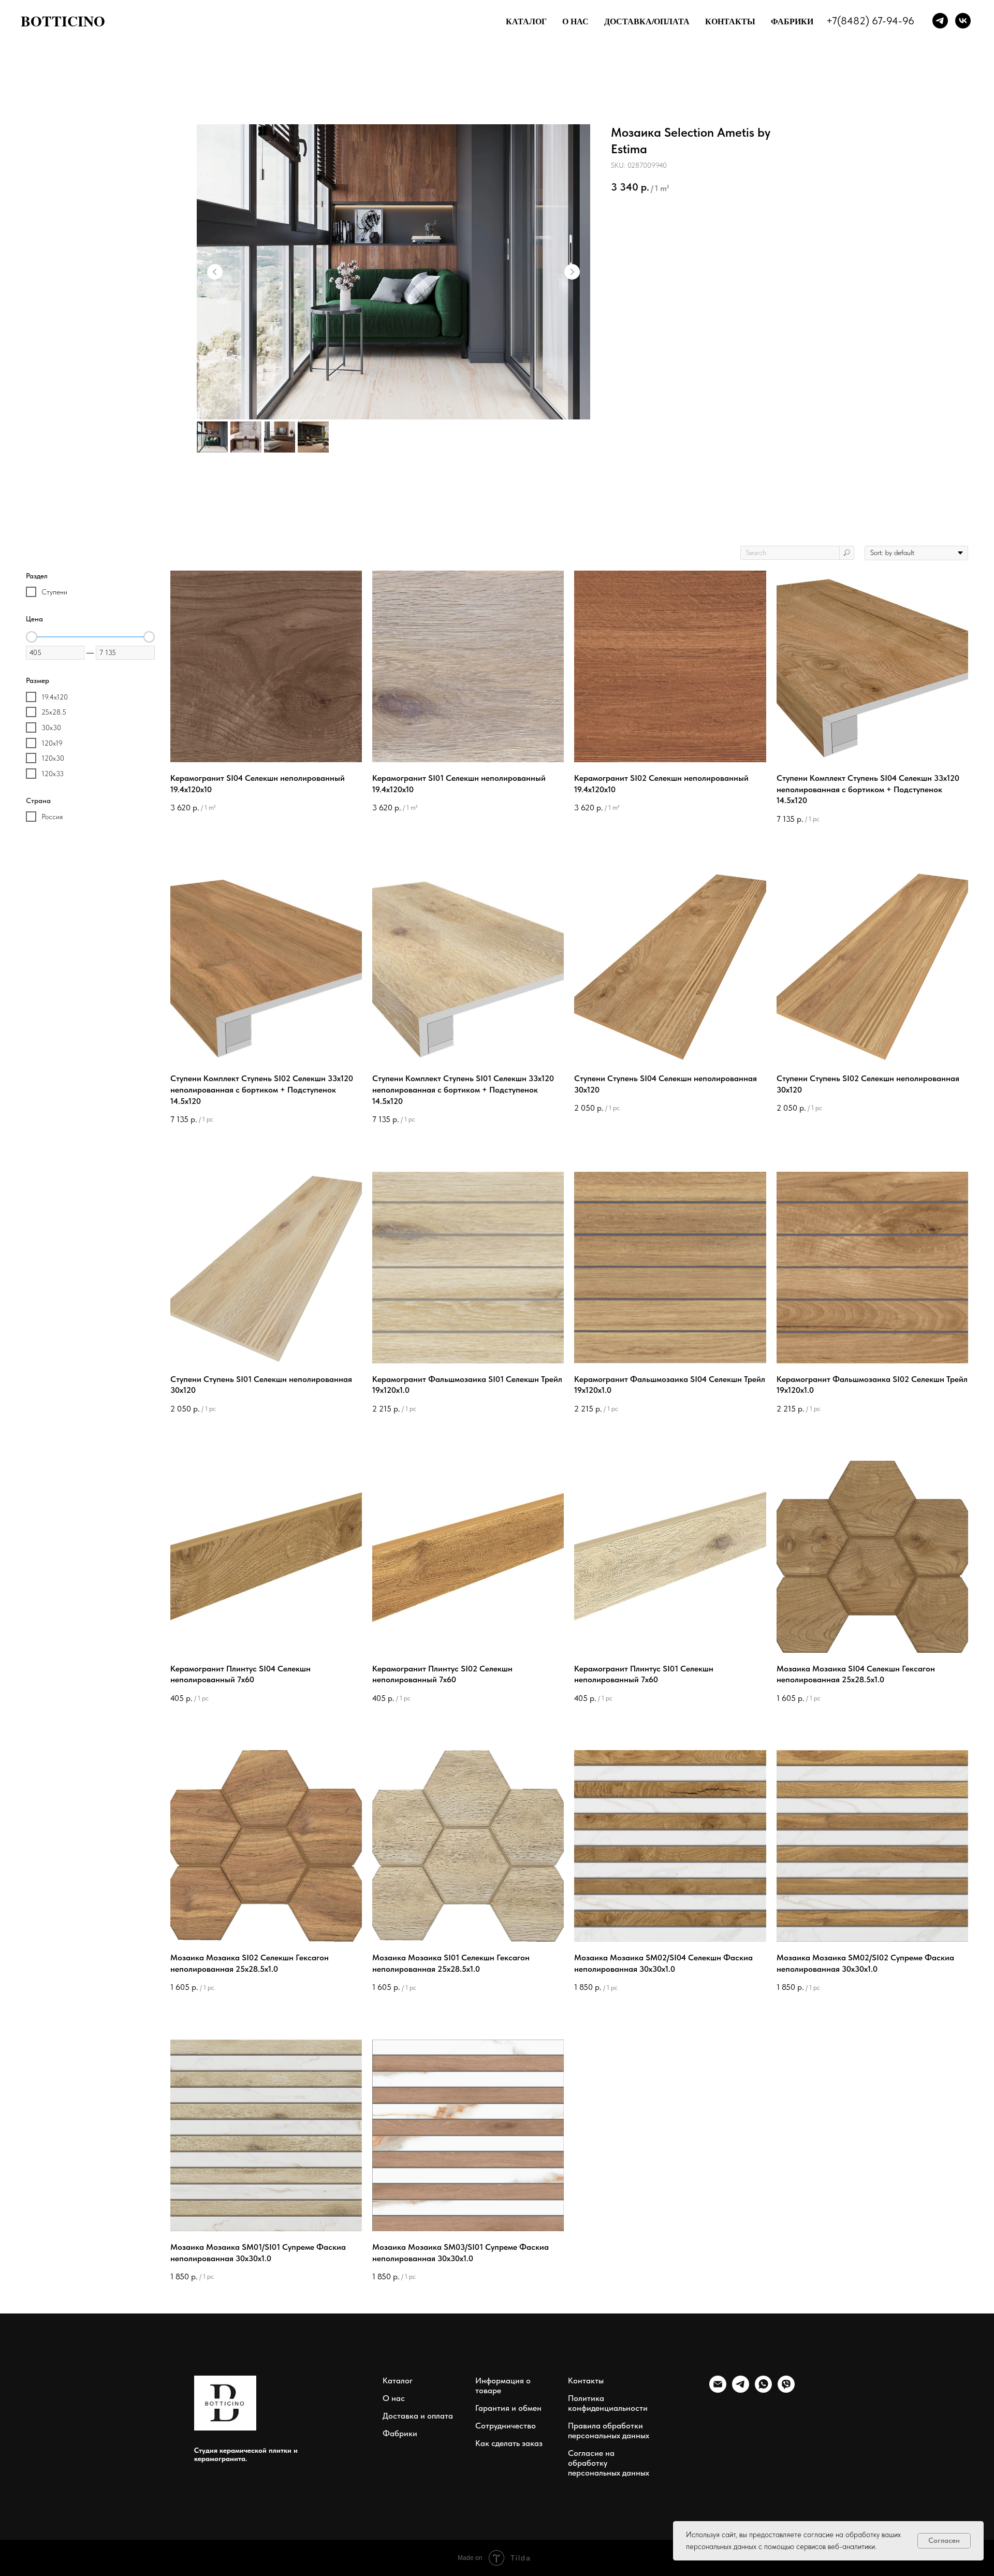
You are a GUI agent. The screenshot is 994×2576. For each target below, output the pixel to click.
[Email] (718, 2390)
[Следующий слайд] (572, 272)
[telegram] (741, 2390)
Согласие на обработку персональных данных (609, 2463)
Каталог (526, 21)
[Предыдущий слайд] (215, 272)
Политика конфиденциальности (608, 2403)
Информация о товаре (503, 2385)
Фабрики (792, 21)
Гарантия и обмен (508, 2408)
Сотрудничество (506, 2426)
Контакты (730, 21)
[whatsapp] (763, 2390)
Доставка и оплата (418, 2416)
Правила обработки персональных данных (609, 2431)
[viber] (786, 2390)
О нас (575, 21)
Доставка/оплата (647, 21)
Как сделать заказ (509, 2443)
